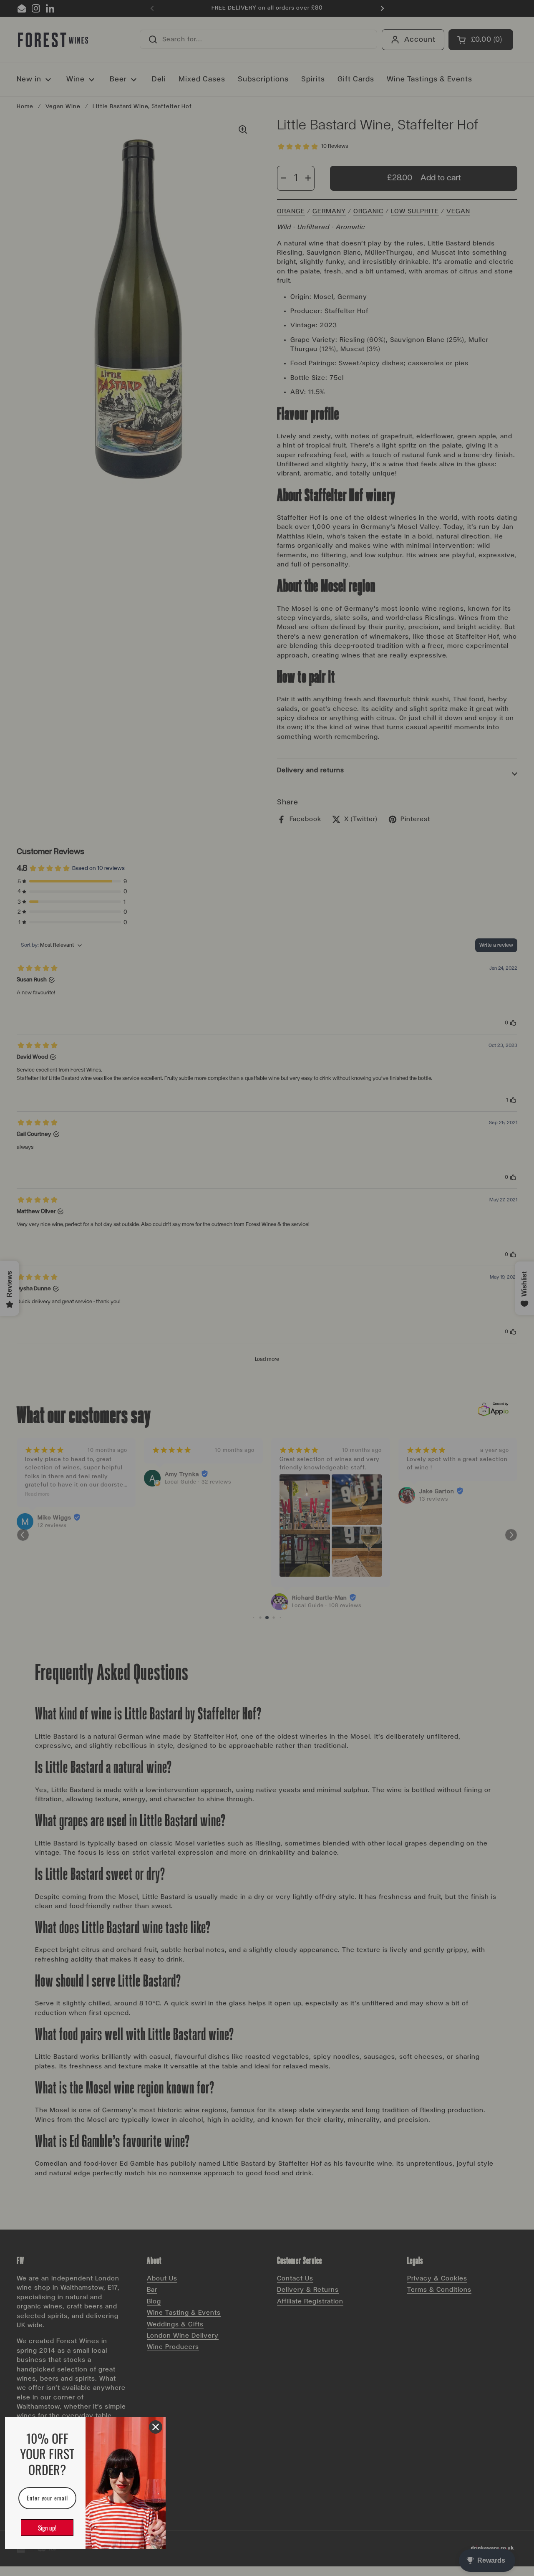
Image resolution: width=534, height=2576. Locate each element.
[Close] (156, 2427)
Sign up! (47, 2528)
